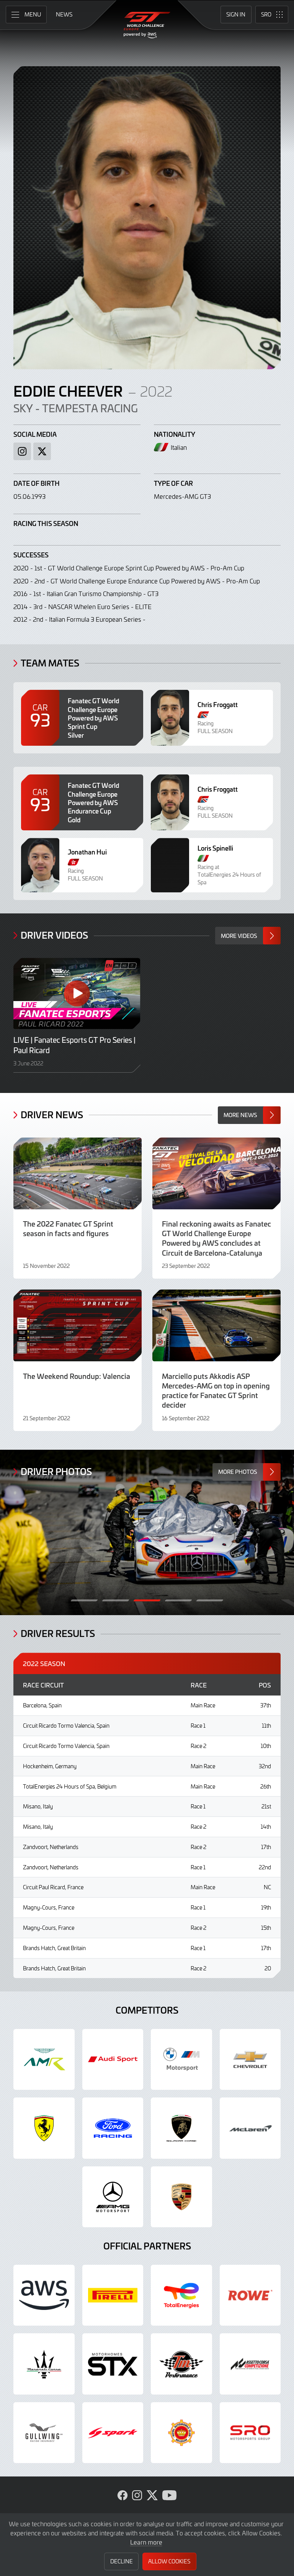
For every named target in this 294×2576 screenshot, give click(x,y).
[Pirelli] (113, 2295)
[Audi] (113, 2060)
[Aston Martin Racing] (44, 2060)
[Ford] (113, 2128)
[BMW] (181, 2060)
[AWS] (44, 2295)
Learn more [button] (146, 2542)
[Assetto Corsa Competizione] (250, 2364)
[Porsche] (181, 2197)
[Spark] (113, 2433)
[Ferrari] (44, 2128)
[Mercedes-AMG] (113, 2197)
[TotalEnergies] (181, 2295)
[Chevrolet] (250, 2060)
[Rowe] (250, 2295)
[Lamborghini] (181, 2128)
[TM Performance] (181, 2364)
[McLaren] (250, 2128)
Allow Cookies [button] (169, 2561)
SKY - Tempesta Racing (76, 408)
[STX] (113, 2364)
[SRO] (250, 2433)
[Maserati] (44, 2364)
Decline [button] (122, 2561)
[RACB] (181, 2433)
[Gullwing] (44, 2433)
